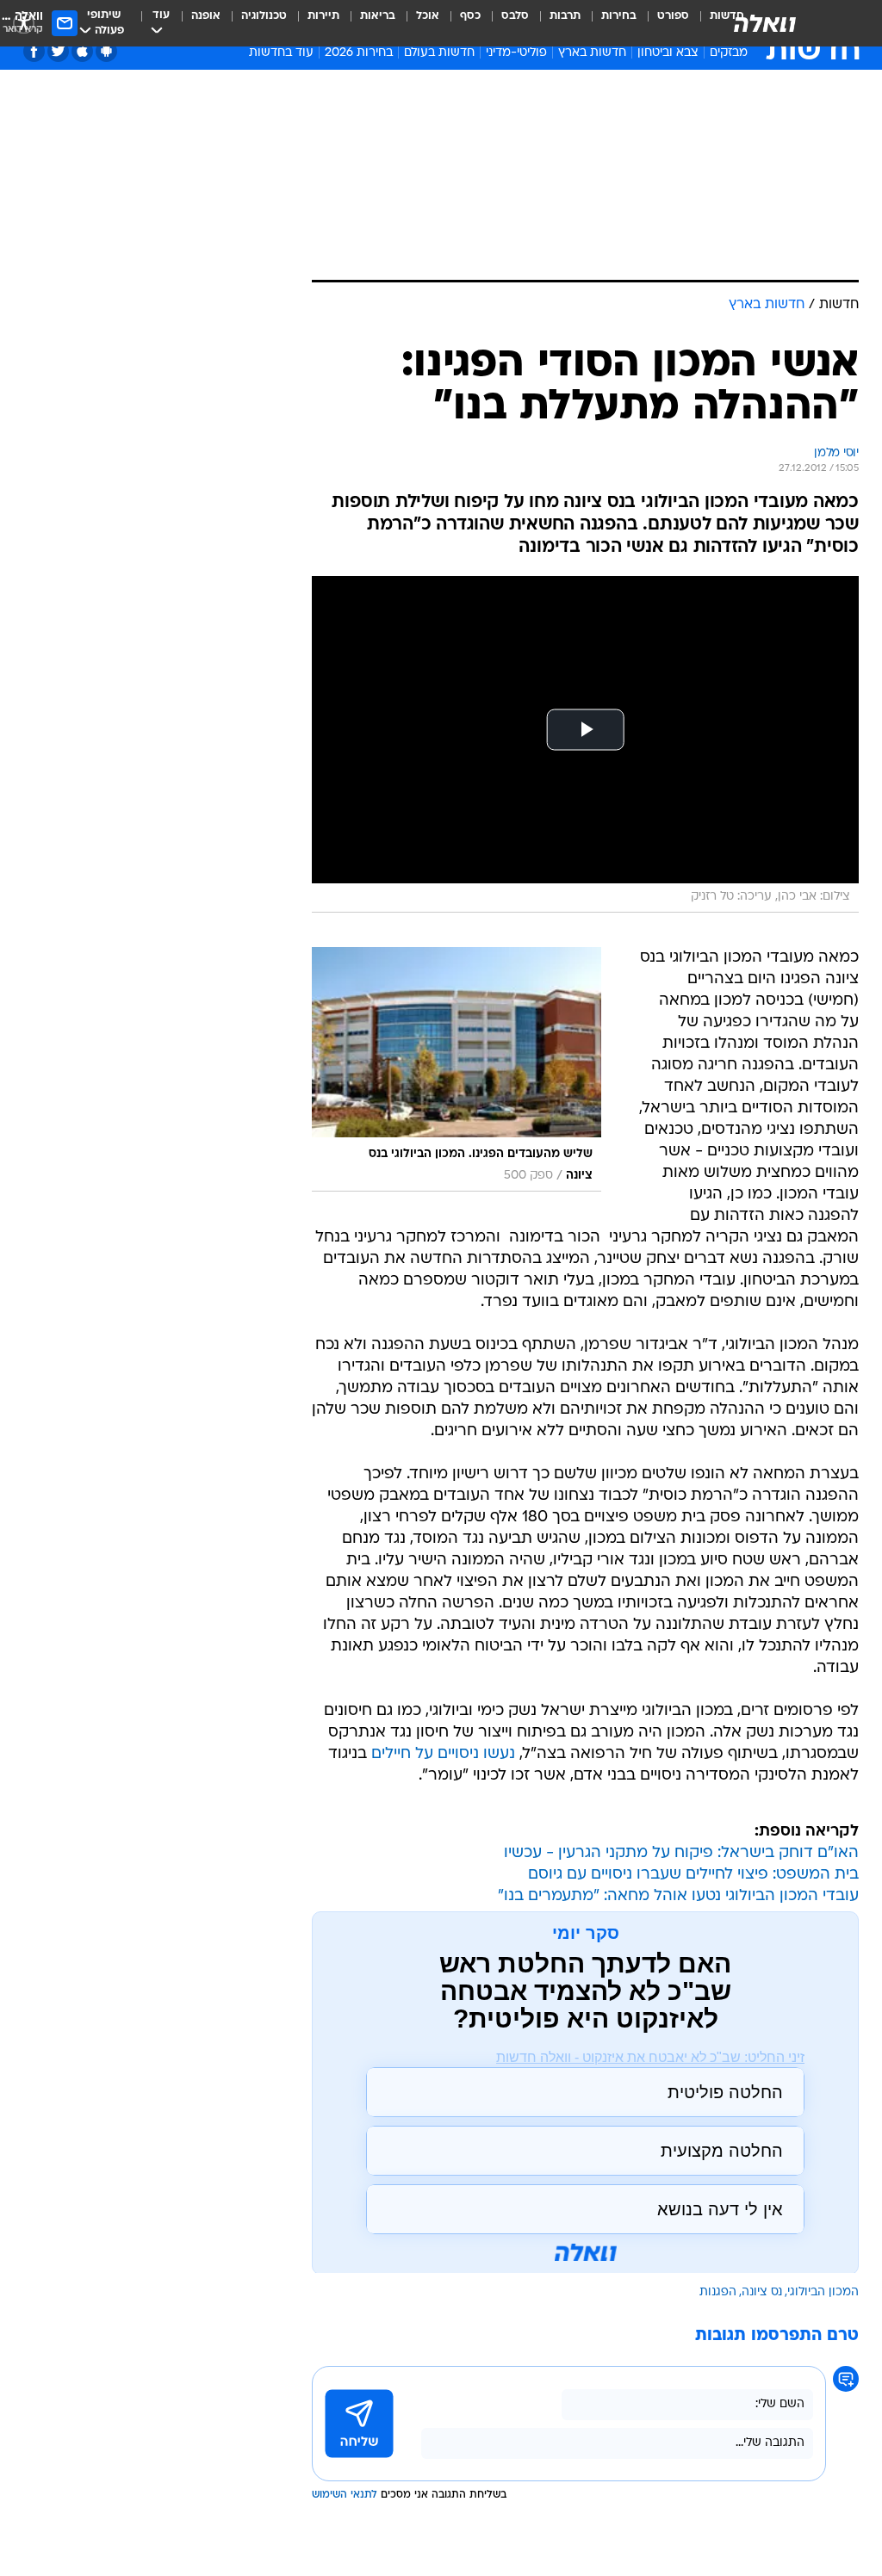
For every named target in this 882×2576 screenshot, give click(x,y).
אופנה (206, 16)
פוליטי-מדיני (516, 53)
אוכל (428, 16)
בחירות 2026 (359, 53)
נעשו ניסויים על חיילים (443, 1754)
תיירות (323, 16)
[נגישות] (24, 23)
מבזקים (729, 53)
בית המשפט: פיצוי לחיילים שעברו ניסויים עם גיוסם (693, 1875)
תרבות (565, 16)
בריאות (378, 16)
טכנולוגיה (264, 16)
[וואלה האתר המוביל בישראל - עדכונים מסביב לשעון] (765, 23)
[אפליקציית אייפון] (82, 51)
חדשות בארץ (592, 53)
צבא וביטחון (668, 53)
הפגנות (718, 2292)
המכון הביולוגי (823, 2292)
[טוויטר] (58, 51)
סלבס (515, 16)
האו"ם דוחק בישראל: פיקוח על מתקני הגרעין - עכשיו (681, 1853)
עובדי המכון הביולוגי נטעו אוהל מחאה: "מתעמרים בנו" (678, 1896)
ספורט (673, 16)
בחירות (619, 16)
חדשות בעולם (439, 53)
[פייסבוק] (34, 51)
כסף (470, 16)
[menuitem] (663, 23)
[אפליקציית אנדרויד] (106, 51)
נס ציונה (762, 2292)
